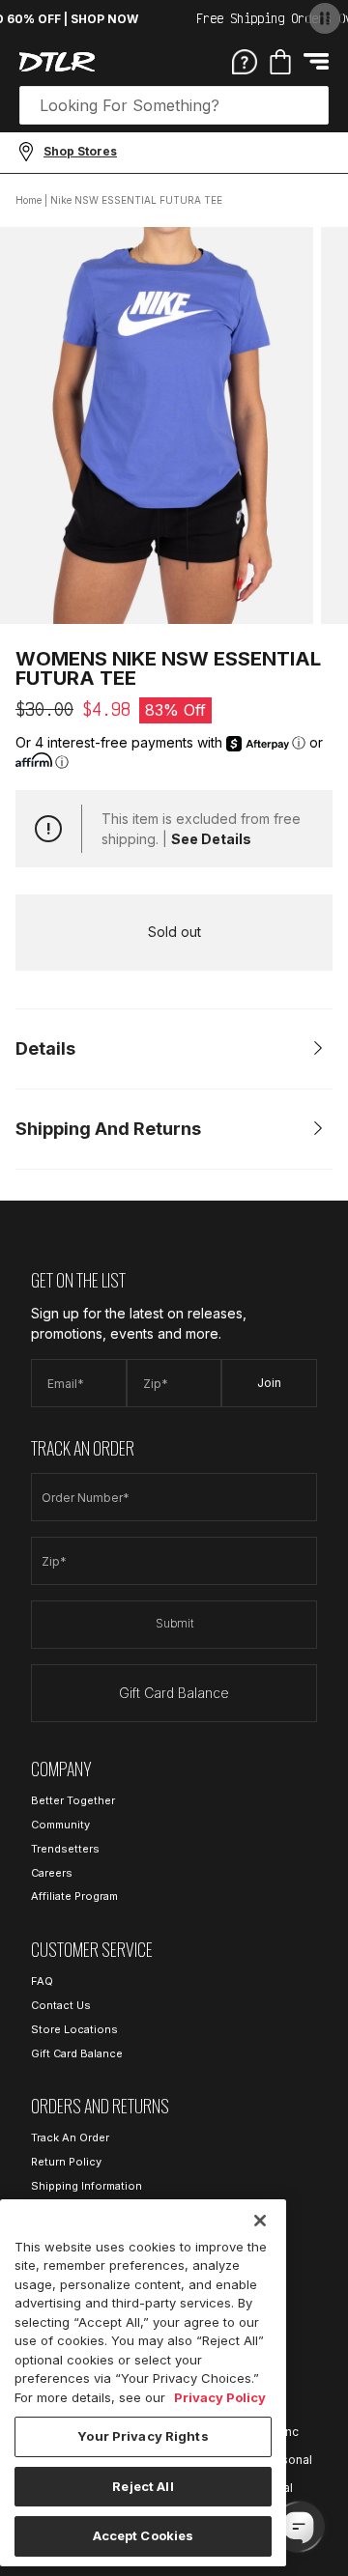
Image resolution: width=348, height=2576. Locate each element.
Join (269, 1383)
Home (29, 200)
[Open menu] (316, 61)
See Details (211, 839)
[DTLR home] (57, 62)
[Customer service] (245, 61)
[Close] (260, 2221)
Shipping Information (87, 2186)
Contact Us (61, 2005)
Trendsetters (65, 1849)
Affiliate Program (74, 1896)
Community (60, 1825)
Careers (52, 1873)
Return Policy (66, 2162)
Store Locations (74, 2029)
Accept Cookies (144, 2535)
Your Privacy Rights (143, 2436)
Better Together (73, 1800)
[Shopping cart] (280, 62)
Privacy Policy (220, 2397)
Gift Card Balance (174, 1693)
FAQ (42, 1981)
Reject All (143, 2486)
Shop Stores (80, 151)
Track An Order (70, 2137)
